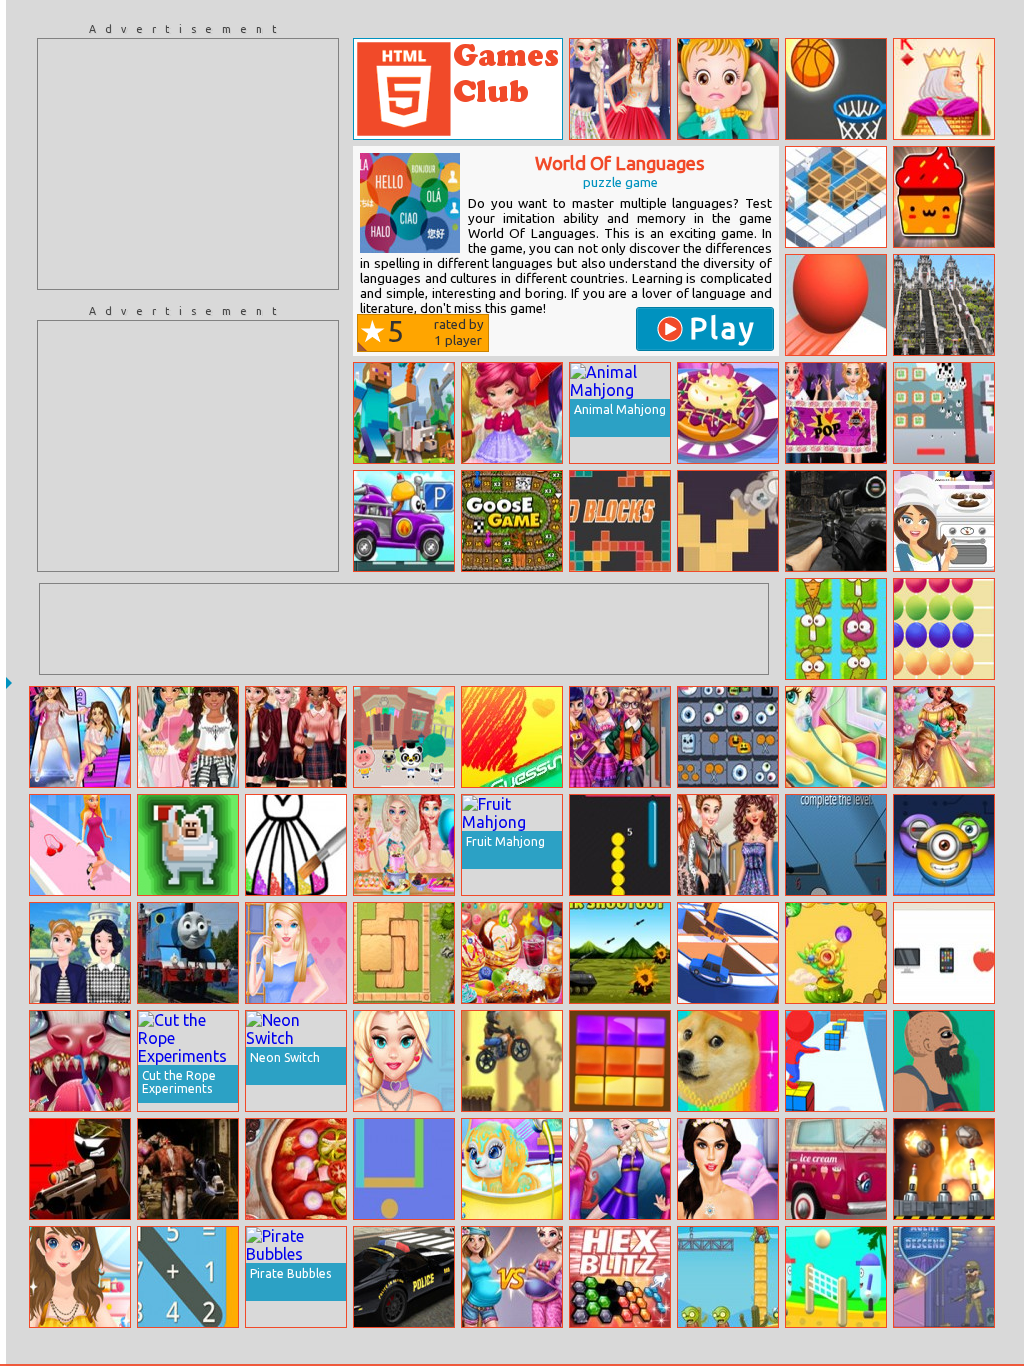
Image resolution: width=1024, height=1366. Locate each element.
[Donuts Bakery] (728, 413)
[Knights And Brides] (944, 737)
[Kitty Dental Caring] (80, 1061)
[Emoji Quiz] (944, 953)
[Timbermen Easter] (188, 845)
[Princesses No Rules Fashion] (728, 845)
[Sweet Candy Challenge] (944, 197)
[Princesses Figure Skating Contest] (620, 1169)
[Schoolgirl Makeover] (728, 1169)
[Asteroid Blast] (944, 1169)
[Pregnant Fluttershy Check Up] (836, 737)
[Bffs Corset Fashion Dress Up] (404, 1061)
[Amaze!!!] (836, 305)
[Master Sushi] (944, 413)
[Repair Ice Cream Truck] (836, 1169)
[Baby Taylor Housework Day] (512, 1169)
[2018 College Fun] (620, 737)
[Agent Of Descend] (944, 1277)
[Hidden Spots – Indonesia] (944, 305)
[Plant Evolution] (836, 629)
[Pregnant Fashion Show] (512, 1277)
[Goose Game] (512, 521)
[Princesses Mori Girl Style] (188, 737)
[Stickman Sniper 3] (80, 1169)
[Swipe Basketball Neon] (836, 89)
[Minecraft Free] (404, 413)
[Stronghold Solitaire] (944, 89)
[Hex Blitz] (620, 1277)
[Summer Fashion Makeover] (80, 1277)
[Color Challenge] (404, 1169)
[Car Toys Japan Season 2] (404, 521)
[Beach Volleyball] (836, 1277)
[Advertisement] (188, 164)
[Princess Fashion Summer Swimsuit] (404, 845)
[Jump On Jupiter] (728, 521)
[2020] (620, 1061)
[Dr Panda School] (404, 737)
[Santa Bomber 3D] (836, 197)
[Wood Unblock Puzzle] (404, 953)
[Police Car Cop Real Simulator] (404, 1277)
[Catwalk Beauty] (80, 845)
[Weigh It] (836, 845)
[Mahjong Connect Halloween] (728, 737)
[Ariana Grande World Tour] (80, 737)
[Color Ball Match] (944, 629)
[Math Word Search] (188, 1277)
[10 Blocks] (620, 521)
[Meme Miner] (728, 1061)
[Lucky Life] (944, 1061)
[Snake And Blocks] (620, 845)
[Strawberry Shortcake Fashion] (512, 413)
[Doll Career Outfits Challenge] (296, 953)
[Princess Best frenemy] (620, 89)
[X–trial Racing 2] (512, 1061)
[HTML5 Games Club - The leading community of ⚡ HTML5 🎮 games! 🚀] (458, 89)
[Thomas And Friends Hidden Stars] (188, 953)
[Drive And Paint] (728, 953)
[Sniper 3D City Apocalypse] (836, 521)
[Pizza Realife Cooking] (296, 1169)
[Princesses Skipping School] (80, 953)
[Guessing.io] (512, 737)
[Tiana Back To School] (296, 737)
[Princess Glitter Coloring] (296, 845)
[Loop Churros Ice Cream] (512, 953)
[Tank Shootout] (620, 953)
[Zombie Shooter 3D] (188, 1169)
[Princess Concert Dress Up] (836, 413)
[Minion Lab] (944, 845)
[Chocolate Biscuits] (944, 521)
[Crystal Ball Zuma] (836, 953)
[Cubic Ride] (836, 1061)
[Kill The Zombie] (728, 1277)
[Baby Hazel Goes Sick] (728, 89)
